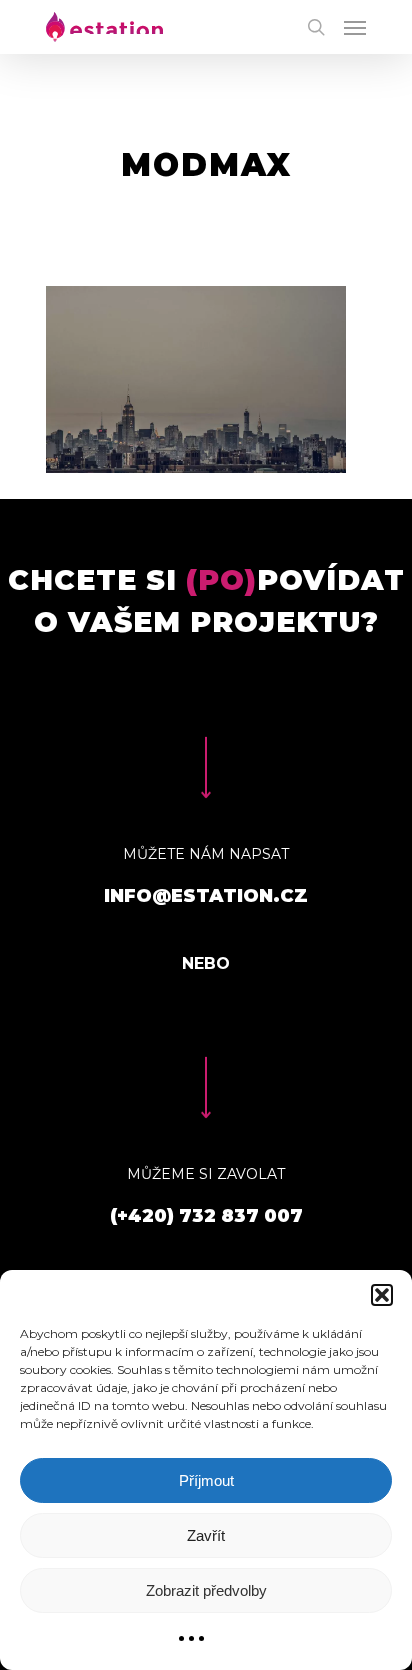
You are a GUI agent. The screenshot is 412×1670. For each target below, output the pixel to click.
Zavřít (206, 1535)
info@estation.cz (206, 896)
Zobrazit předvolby (206, 1590)
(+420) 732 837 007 (206, 1216)
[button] (382, 1295)
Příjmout (206, 1480)
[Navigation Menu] (355, 27)
